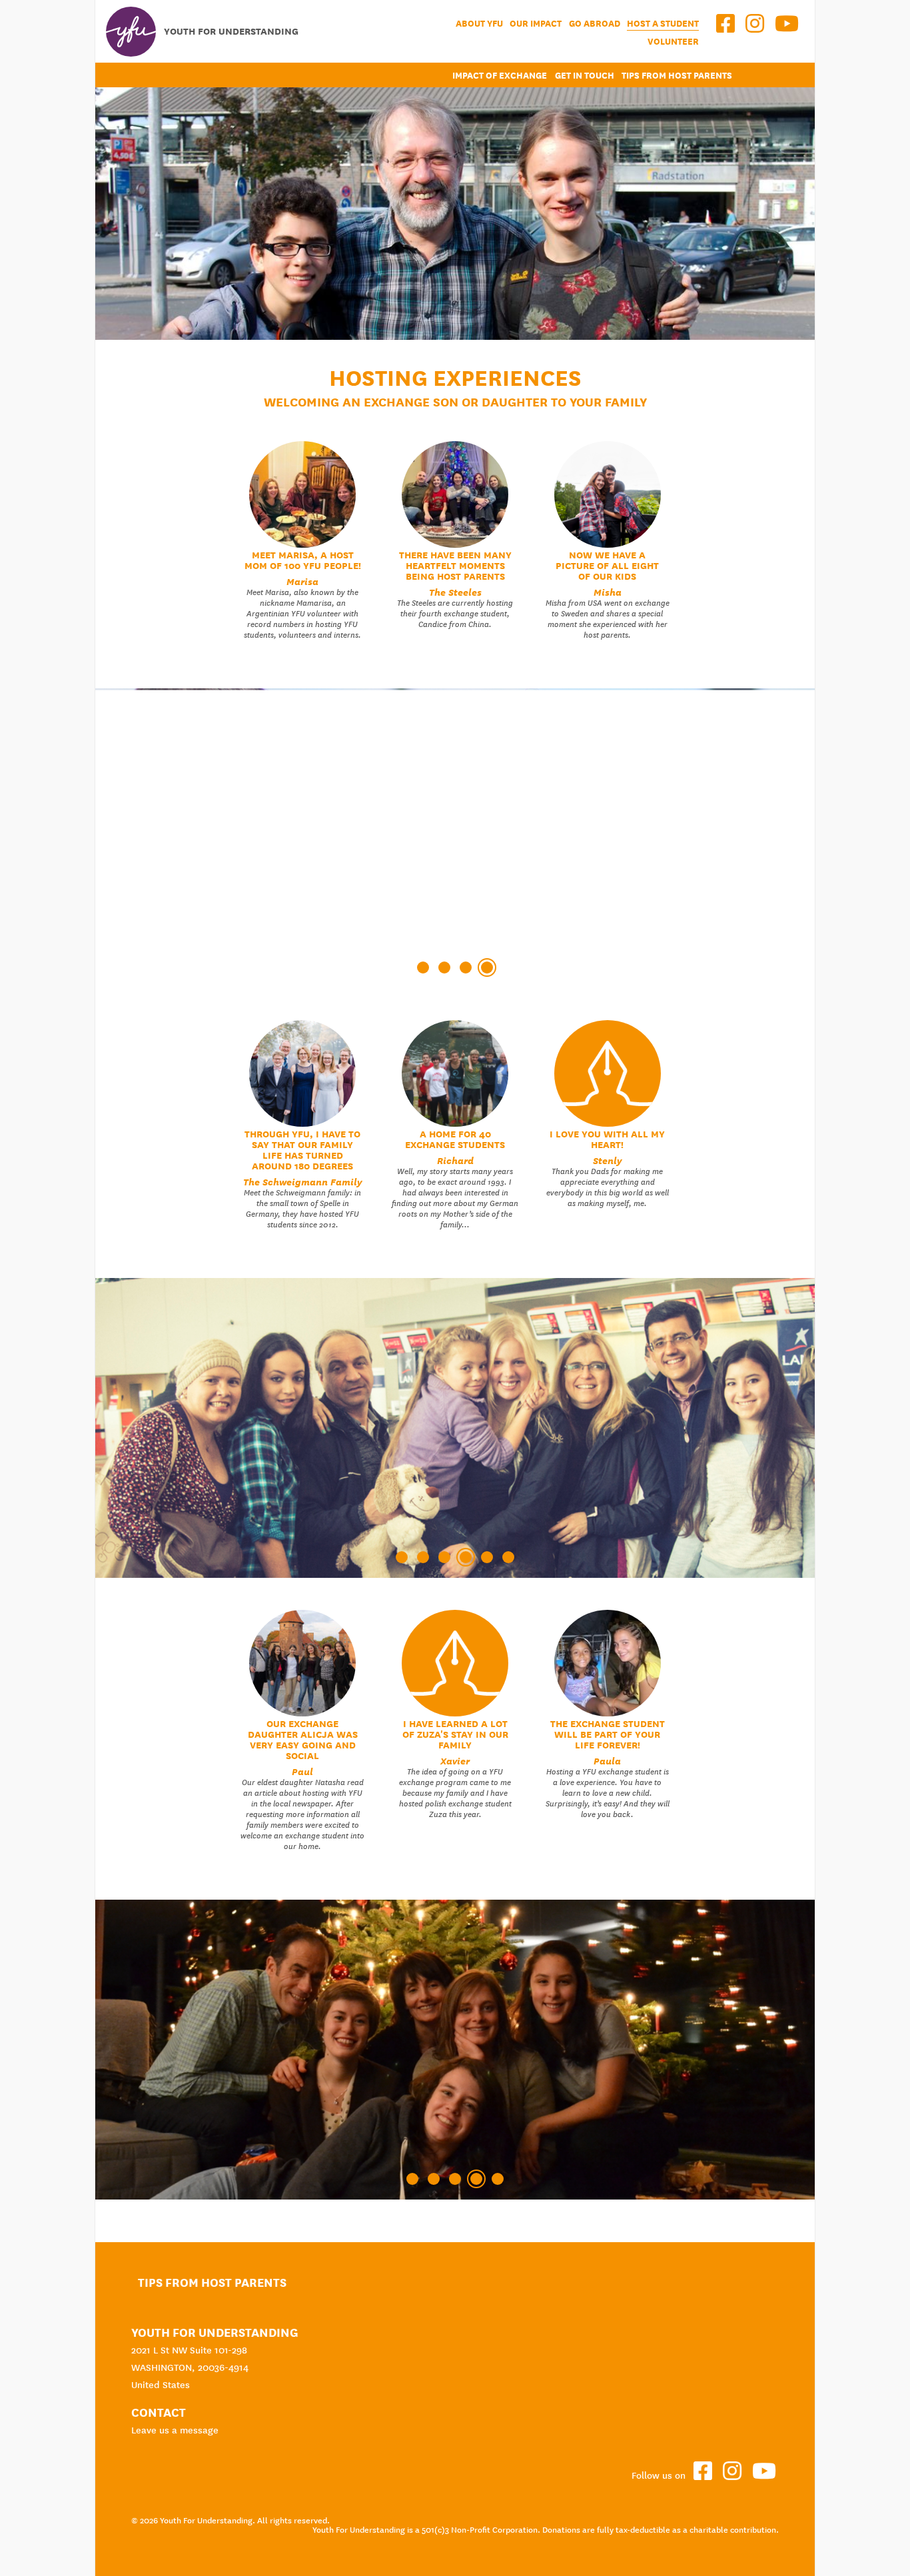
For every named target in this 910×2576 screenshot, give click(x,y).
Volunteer (673, 42)
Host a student (663, 24)
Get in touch (585, 76)
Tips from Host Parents (677, 76)
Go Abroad (595, 24)
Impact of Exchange (500, 76)
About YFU (479, 24)
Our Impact (536, 24)
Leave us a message (175, 2430)
